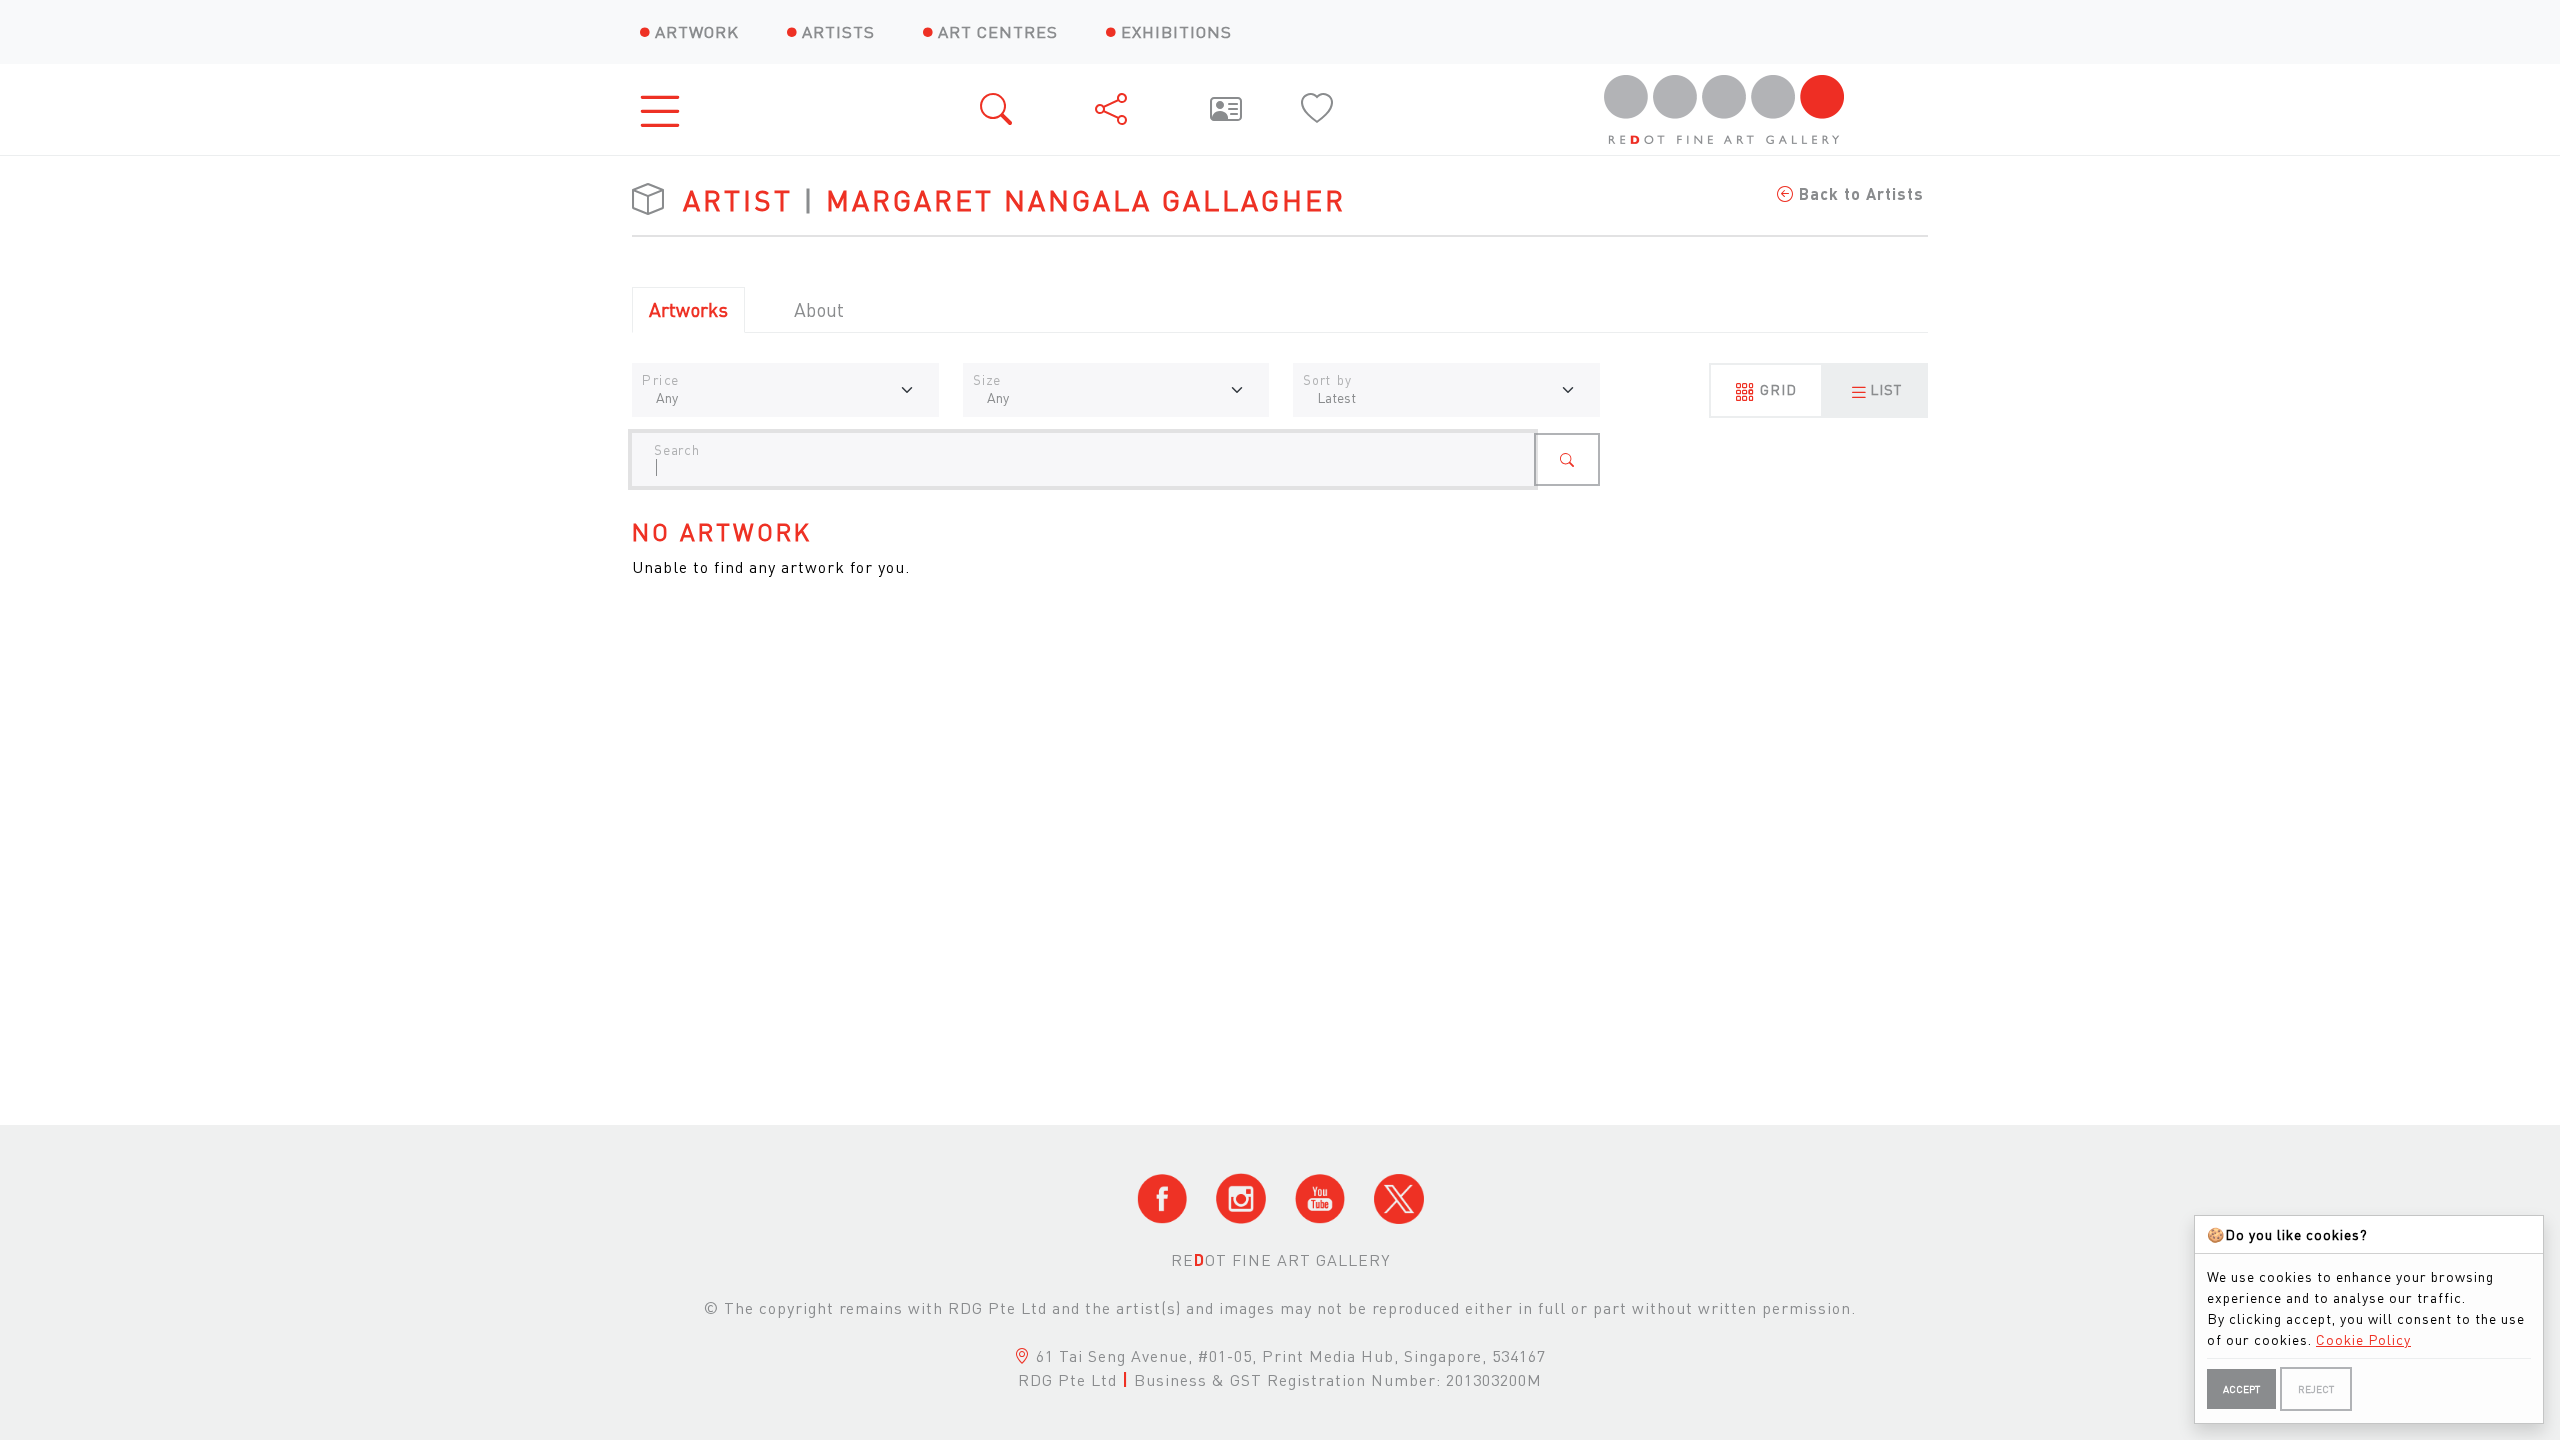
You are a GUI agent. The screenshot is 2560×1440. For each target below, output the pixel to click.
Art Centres (998, 31)
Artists (838, 31)
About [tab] (819, 309)
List (1886, 389)
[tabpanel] (1280, 499)
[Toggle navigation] (666, 109)
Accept (2241, 1389)
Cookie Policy (2363, 1339)
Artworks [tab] (688, 309)
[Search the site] (997, 109)
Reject (2316, 1389)
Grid (1776, 389)
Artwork (697, 31)
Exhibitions (1176, 31)
